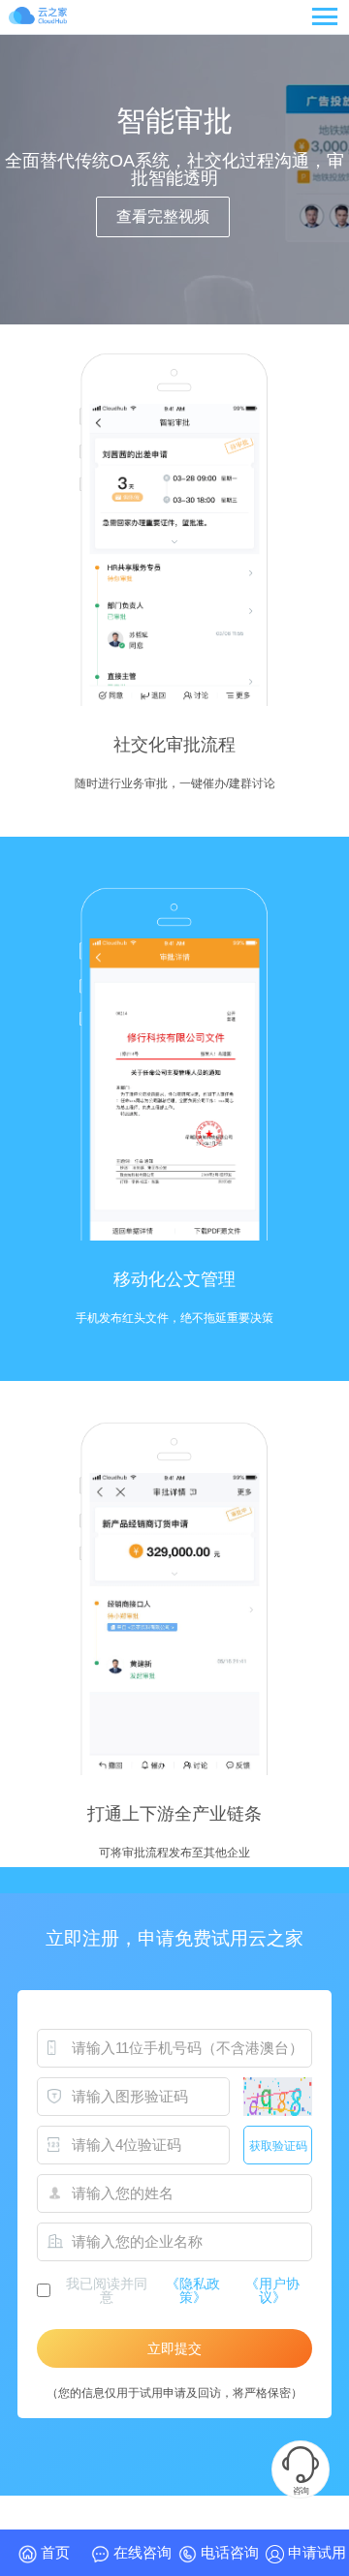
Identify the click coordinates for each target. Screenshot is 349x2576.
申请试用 (315, 2552)
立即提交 (174, 2348)
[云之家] (38, 18)
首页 (53, 2552)
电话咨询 (228, 2552)
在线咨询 (141, 2552)
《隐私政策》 (193, 2290)
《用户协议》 (272, 2290)
